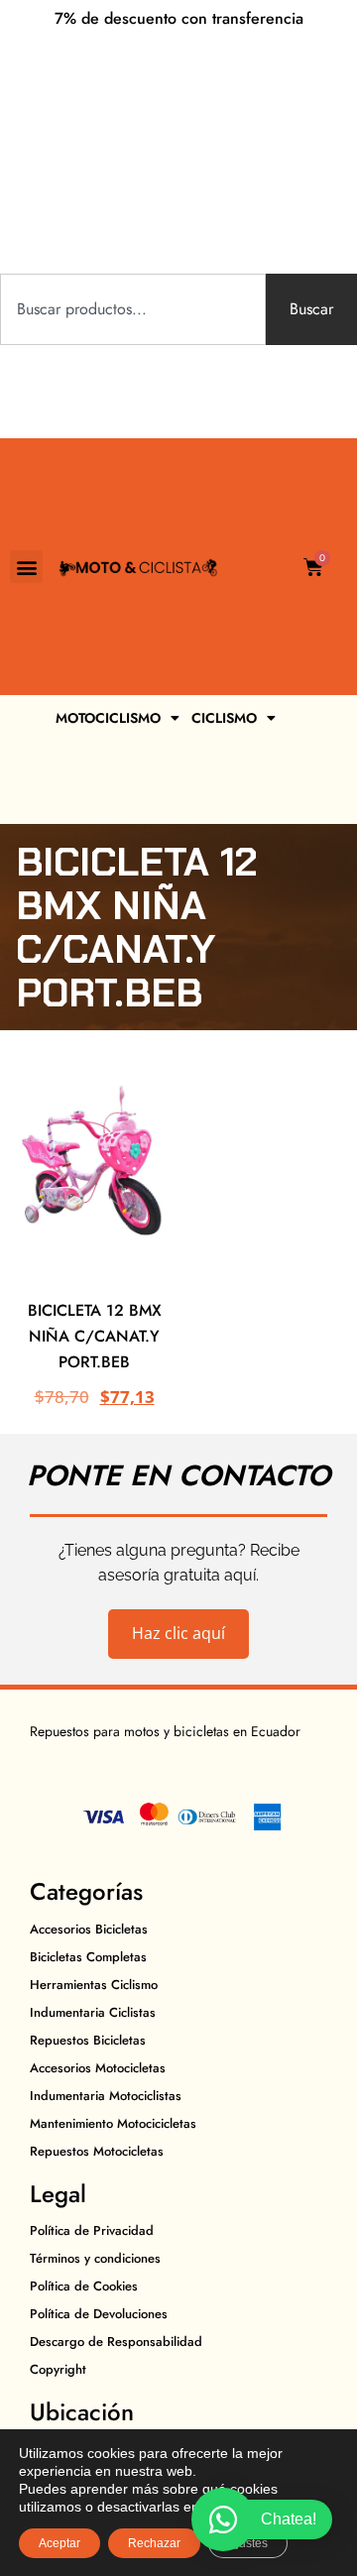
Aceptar (59, 2543)
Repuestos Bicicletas (88, 2040)
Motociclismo (108, 718)
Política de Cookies (84, 2286)
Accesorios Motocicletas (98, 2068)
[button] (26, 567)
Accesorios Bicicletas (89, 1929)
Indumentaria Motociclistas (106, 2096)
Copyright (58, 2369)
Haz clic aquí (178, 1633)
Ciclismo (224, 718)
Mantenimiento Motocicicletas (113, 2123)
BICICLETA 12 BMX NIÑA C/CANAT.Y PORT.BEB (95, 1336)
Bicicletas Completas (88, 1957)
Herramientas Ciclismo (94, 1985)
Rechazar (154, 2543)
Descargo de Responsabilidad (116, 2342)
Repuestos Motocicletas (97, 2151)
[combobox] (133, 309)
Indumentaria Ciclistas (93, 2012)
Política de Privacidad (92, 2230)
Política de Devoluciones (99, 2314)
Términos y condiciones (95, 2258)
